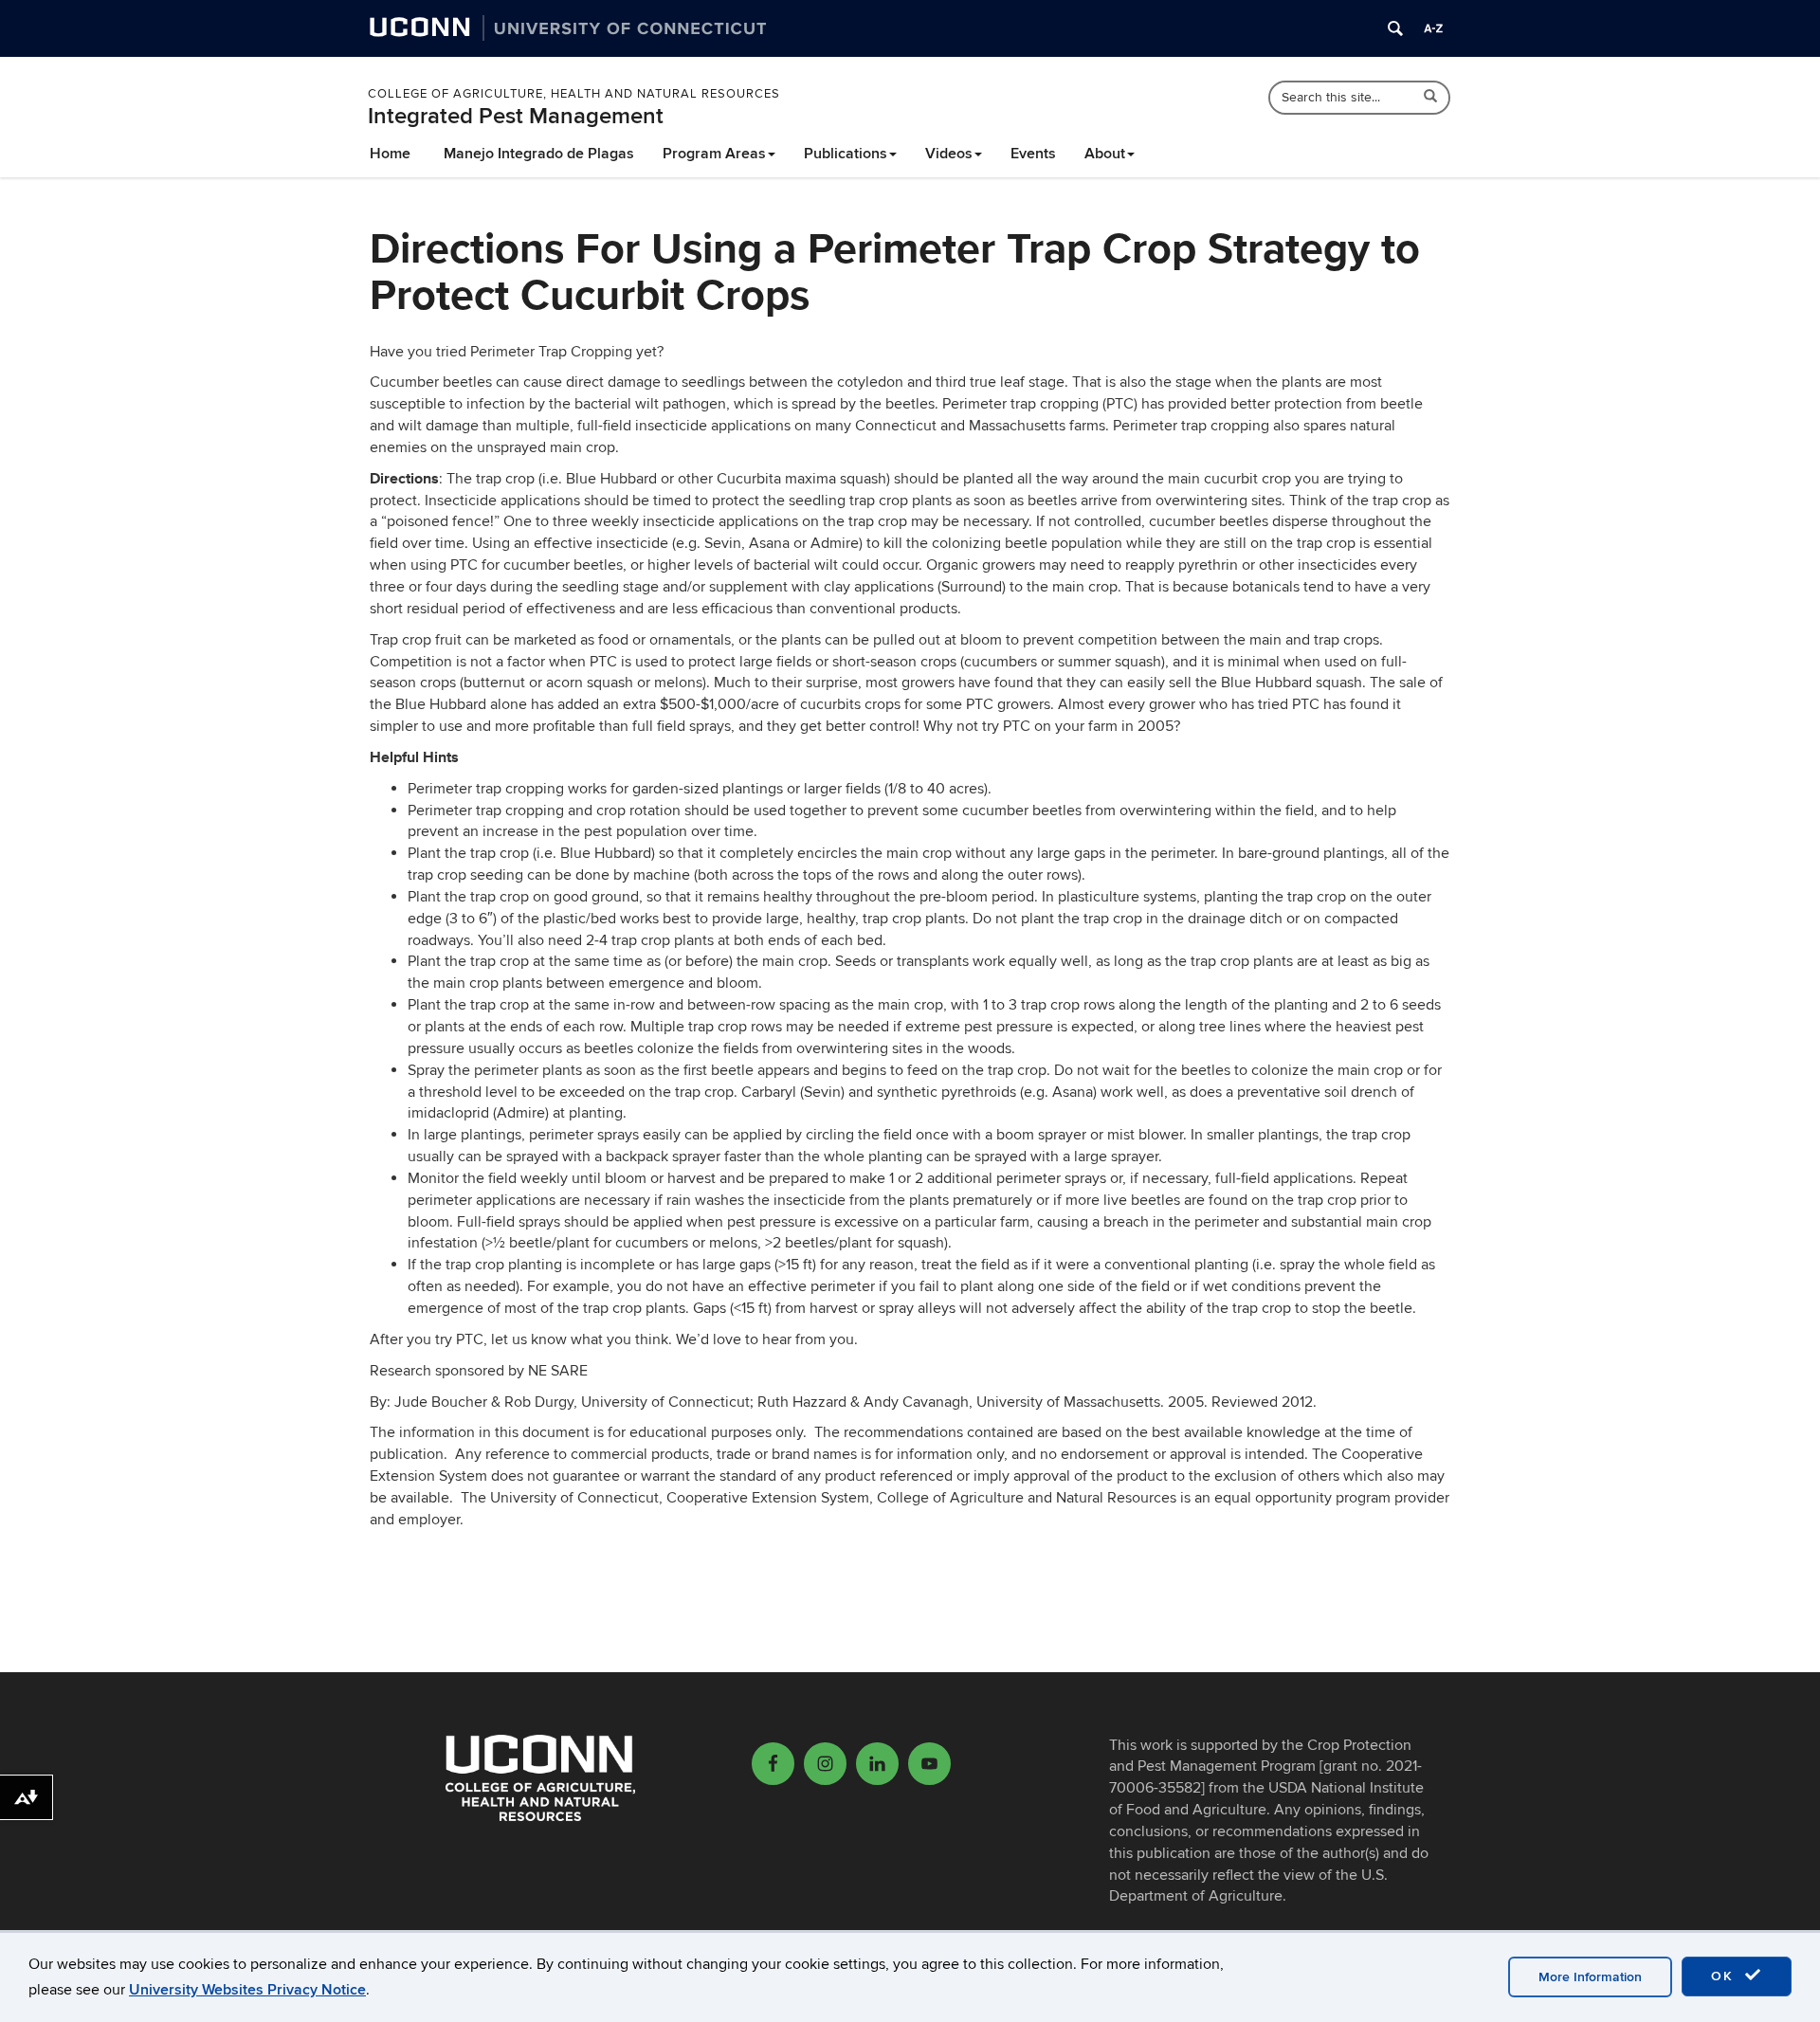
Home (390, 154)
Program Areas (714, 154)
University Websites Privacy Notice (247, 1990)
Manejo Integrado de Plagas (539, 154)
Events (1033, 154)
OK (1725, 1976)
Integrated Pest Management (516, 116)
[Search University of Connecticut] (1395, 28)
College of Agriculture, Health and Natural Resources (574, 94)
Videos (949, 154)
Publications (846, 154)
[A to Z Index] (1433, 28)
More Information (1590, 1977)
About (1105, 154)
